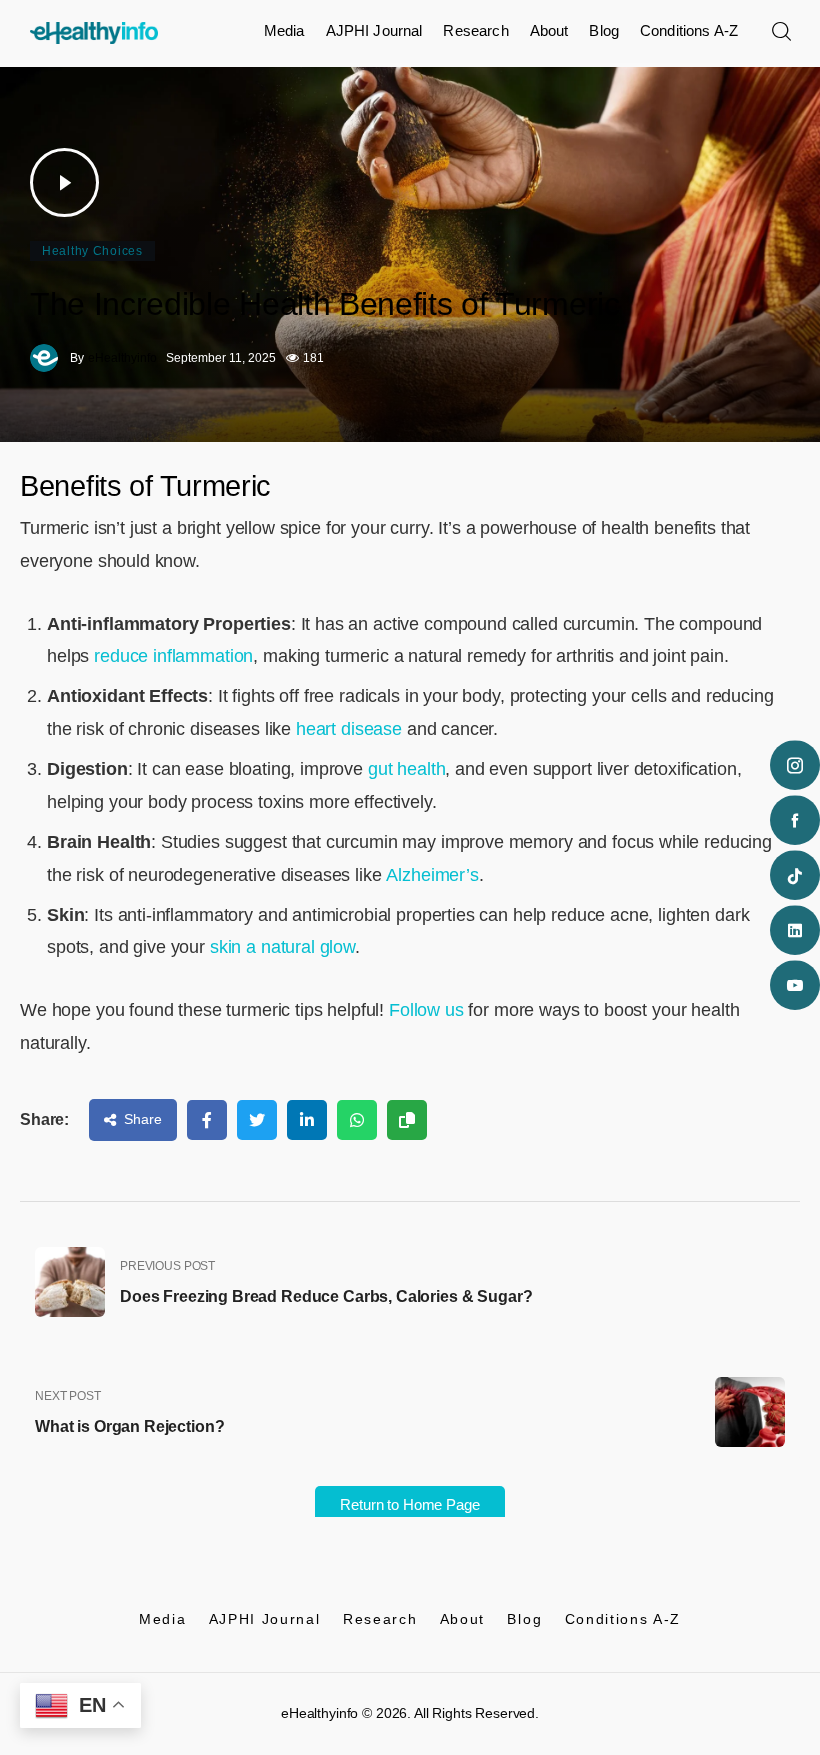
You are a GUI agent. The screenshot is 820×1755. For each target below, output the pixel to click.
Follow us (426, 1010)
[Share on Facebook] (207, 1120)
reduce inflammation (173, 656)
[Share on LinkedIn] (307, 1120)
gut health (407, 769)
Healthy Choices (92, 251)
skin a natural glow (282, 947)
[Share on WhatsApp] (357, 1120)
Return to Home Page (409, 1504)
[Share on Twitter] (257, 1120)
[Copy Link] (407, 1120)
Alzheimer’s (432, 875)
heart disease (346, 729)
